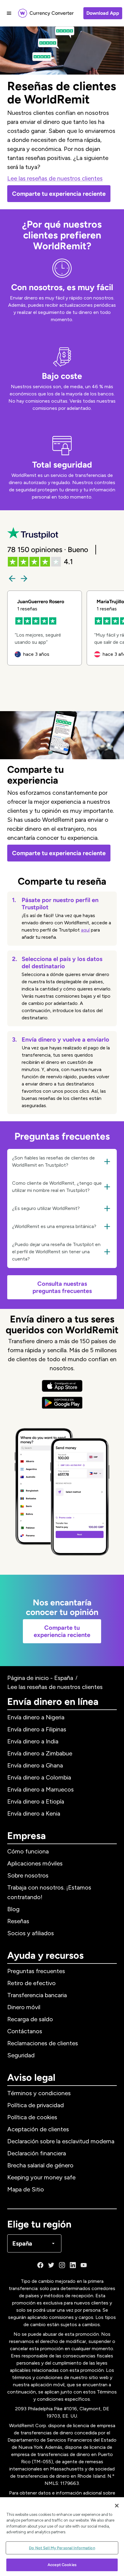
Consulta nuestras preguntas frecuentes (62, 1287)
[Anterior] (12, 579)
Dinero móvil (24, 2007)
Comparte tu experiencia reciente (59, 194)
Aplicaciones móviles (35, 1863)
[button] (62, 1162)
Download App (103, 13)
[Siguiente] (24, 579)
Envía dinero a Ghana (35, 1765)
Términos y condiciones (39, 2093)
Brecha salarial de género (40, 2165)
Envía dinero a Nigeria (36, 1717)
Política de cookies (32, 2117)
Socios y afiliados (31, 1933)
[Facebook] (40, 2265)
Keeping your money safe (41, 2177)
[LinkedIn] (73, 2265)
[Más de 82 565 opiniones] (33, 534)
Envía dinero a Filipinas (37, 1729)
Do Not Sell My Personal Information (62, 2548)
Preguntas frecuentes (36, 1971)
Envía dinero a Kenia (34, 1813)
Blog (13, 1909)
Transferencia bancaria (37, 1995)
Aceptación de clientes (38, 2129)
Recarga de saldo (30, 2019)
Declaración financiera (37, 2153)
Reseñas (18, 1921)
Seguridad (21, 2055)
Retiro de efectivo (31, 1983)
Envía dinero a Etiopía (36, 1801)
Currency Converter (52, 13)
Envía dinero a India (33, 1741)
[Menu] (9, 13)
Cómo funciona (28, 1851)
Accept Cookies (62, 2565)
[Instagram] (62, 2265)
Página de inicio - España (40, 1678)
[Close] (117, 2506)
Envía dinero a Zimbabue (40, 1753)
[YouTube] (84, 2265)
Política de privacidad (36, 2105)
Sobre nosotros (28, 1875)
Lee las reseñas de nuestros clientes (55, 178)
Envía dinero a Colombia (39, 1777)
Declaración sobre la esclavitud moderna (61, 2141)
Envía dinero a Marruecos (40, 1789)
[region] (62, 2537)
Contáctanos (25, 2031)
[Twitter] (51, 2265)
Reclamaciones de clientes (43, 2043)
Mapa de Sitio (26, 2189)
